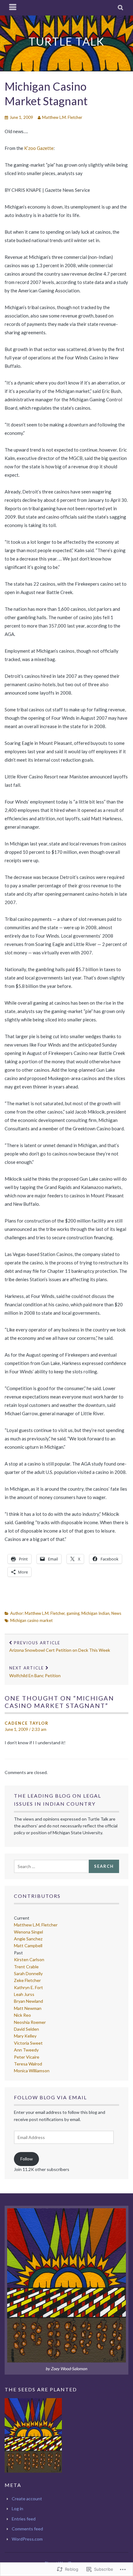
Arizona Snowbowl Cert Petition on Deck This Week (60, 1647)
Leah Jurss (24, 1994)
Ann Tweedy (26, 2050)
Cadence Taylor (27, 1723)
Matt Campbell (28, 1946)
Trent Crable (26, 1967)
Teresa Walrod (28, 2064)
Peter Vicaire (27, 2057)
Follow (27, 2159)
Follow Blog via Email (50, 2097)
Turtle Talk (66, 41)
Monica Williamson (32, 2071)
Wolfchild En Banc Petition (35, 1672)
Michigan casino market (31, 1620)
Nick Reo (22, 2015)
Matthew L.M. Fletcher (62, 117)
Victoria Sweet (28, 2043)
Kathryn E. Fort (28, 1987)
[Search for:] (51, 1866)
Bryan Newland (28, 2001)
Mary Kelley (25, 2036)
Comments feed (27, 2529)
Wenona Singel (28, 1932)
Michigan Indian (95, 1613)
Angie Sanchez (28, 1939)
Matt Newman (28, 2008)
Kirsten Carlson (29, 1959)
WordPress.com (27, 2539)
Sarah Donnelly (28, 1973)
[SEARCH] (121, 8)
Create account (27, 2499)
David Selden (26, 2029)
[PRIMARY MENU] (13, 8)
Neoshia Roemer (30, 2022)
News (116, 1613)
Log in (17, 2508)
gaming (73, 1613)
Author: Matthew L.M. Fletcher (37, 1613)
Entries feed (24, 2519)
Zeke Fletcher (27, 1980)
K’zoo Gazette (39, 148)
